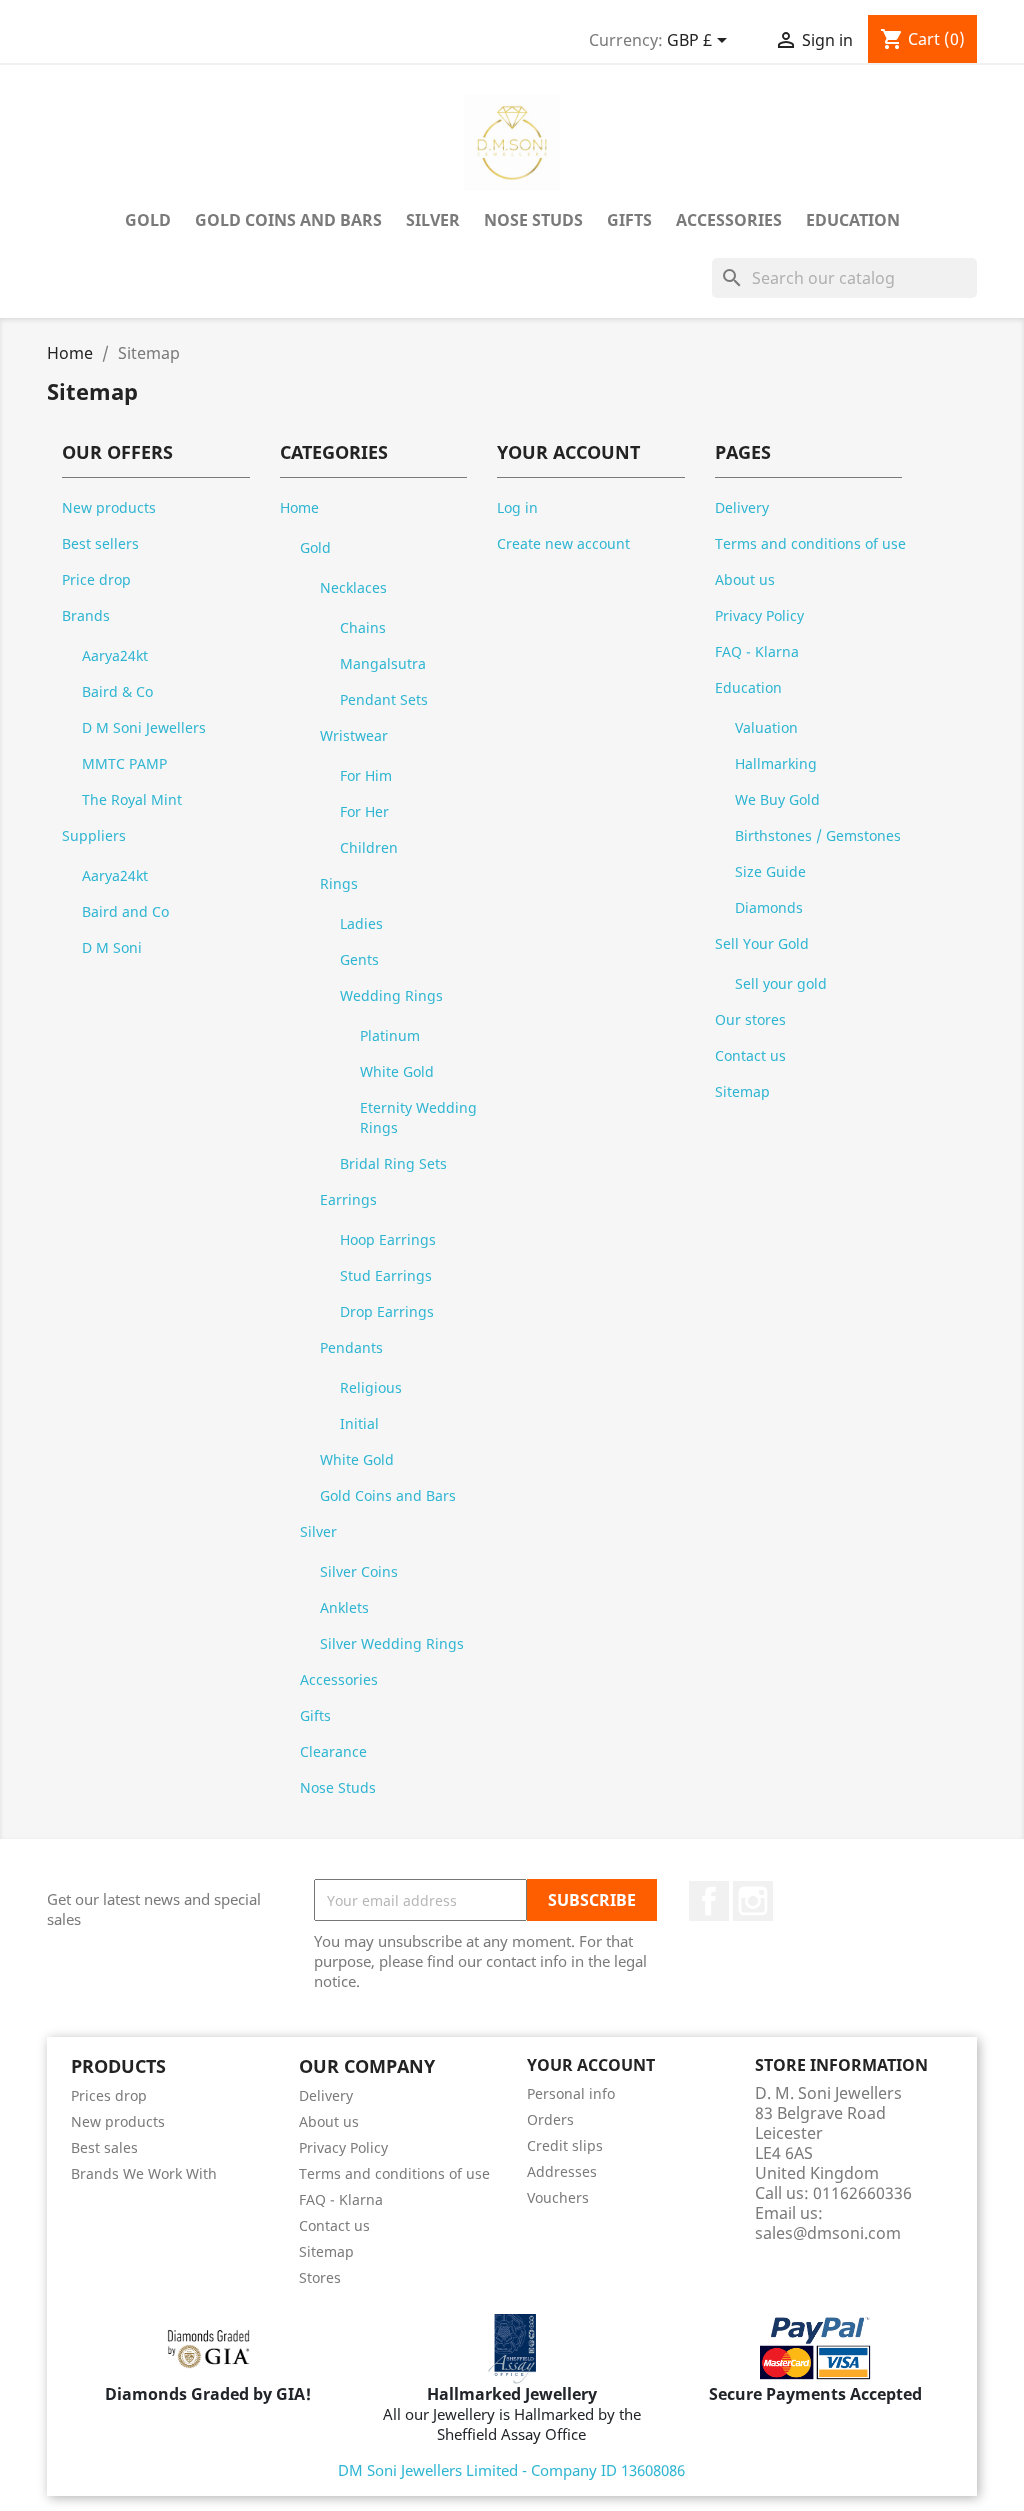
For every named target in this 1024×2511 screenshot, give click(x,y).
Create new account (563, 543)
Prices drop (109, 2095)
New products (109, 507)
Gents (359, 959)
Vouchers (558, 2197)
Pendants (351, 1347)
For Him (366, 775)
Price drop (96, 579)
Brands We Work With (144, 2173)
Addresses (562, 2171)
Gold (148, 220)
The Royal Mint (132, 799)
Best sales (104, 2147)
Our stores (750, 1019)
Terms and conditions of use (810, 543)
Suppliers (94, 835)
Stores (320, 2277)
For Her (364, 811)
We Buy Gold (777, 799)
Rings (339, 883)
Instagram (753, 1901)
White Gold (397, 1071)
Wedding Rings (391, 995)
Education (853, 220)
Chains (363, 627)
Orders (550, 2119)
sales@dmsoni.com (828, 2233)
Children (369, 847)
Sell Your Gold (762, 943)
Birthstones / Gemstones (818, 835)
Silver (433, 220)
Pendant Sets (384, 699)
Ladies (361, 923)
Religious (371, 1387)
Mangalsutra (383, 663)
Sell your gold (781, 983)
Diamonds (769, 907)
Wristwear (354, 735)
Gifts (629, 220)
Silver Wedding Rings (392, 1643)
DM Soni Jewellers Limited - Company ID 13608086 (511, 2470)
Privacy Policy (759, 615)
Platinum (390, 1035)
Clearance (333, 1751)
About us (745, 579)
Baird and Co (125, 911)
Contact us (750, 1055)
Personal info (571, 2093)
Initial (359, 1423)
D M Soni (112, 947)
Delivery (742, 507)
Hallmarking (776, 763)
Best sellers (100, 543)
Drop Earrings (387, 1311)
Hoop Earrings (388, 1239)
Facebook (709, 1901)
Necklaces (353, 587)
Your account (591, 2065)
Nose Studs (533, 220)
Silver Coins (359, 1571)
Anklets (344, 1607)
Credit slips (565, 2145)
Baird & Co (117, 691)
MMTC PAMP (124, 763)
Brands (86, 615)
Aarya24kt (115, 655)
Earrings (348, 1199)
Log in (517, 507)
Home (299, 507)
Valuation (766, 727)
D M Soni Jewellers (144, 727)
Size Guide (770, 871)
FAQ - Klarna (757, 651)
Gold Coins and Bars (288, 220)
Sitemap (742, 1091)
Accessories (729, 220)
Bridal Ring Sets (393, 1163)
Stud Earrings (386, 1275)
